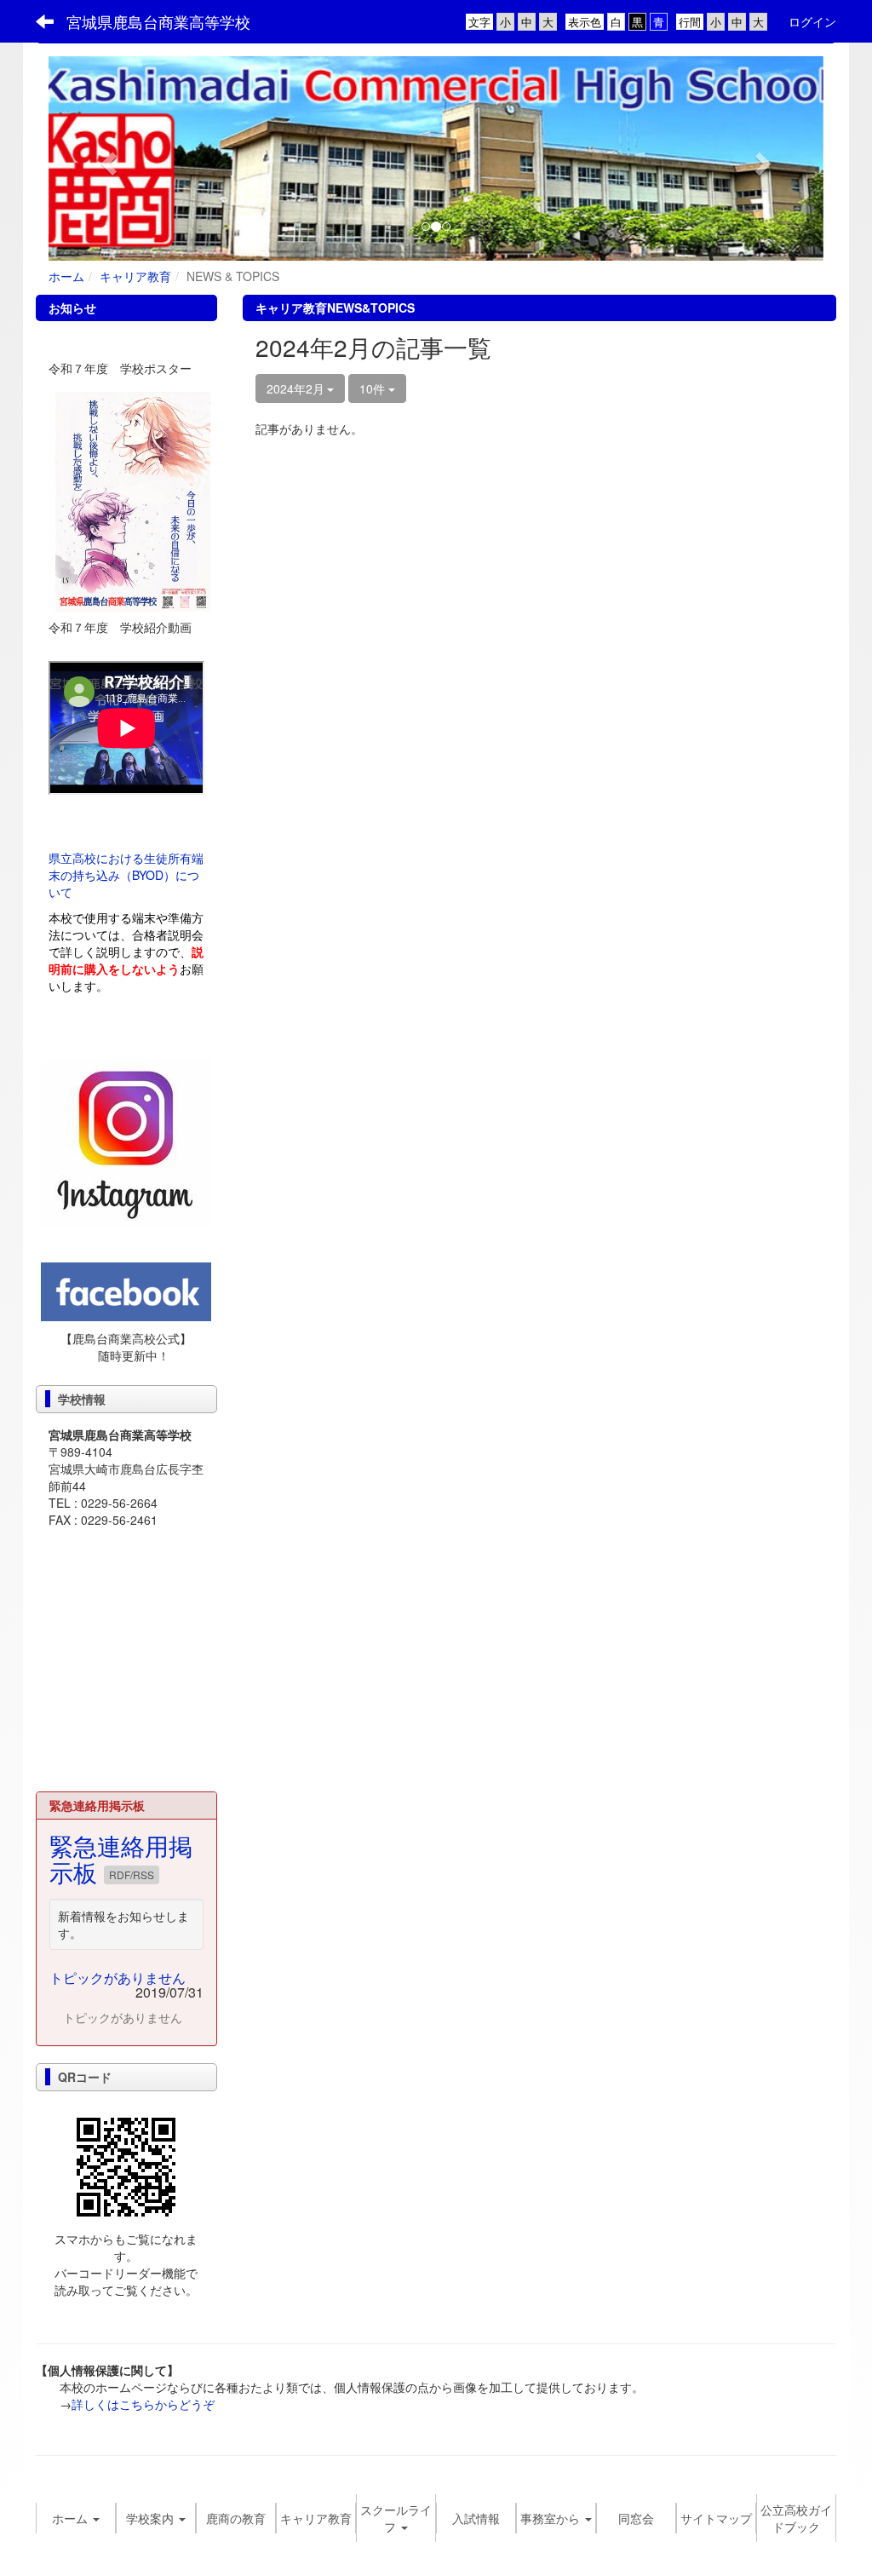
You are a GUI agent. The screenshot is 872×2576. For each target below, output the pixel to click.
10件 (374, 388)
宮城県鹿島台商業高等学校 (158, 21)
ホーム (66, 276)
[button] (107, 158)
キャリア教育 (135, 276)
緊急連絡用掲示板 (121, 1858)
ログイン (812, 21)
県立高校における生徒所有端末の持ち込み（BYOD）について (126, 875)
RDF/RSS (132, 1874)
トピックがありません (118, 1978)
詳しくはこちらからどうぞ (143, 2404)
